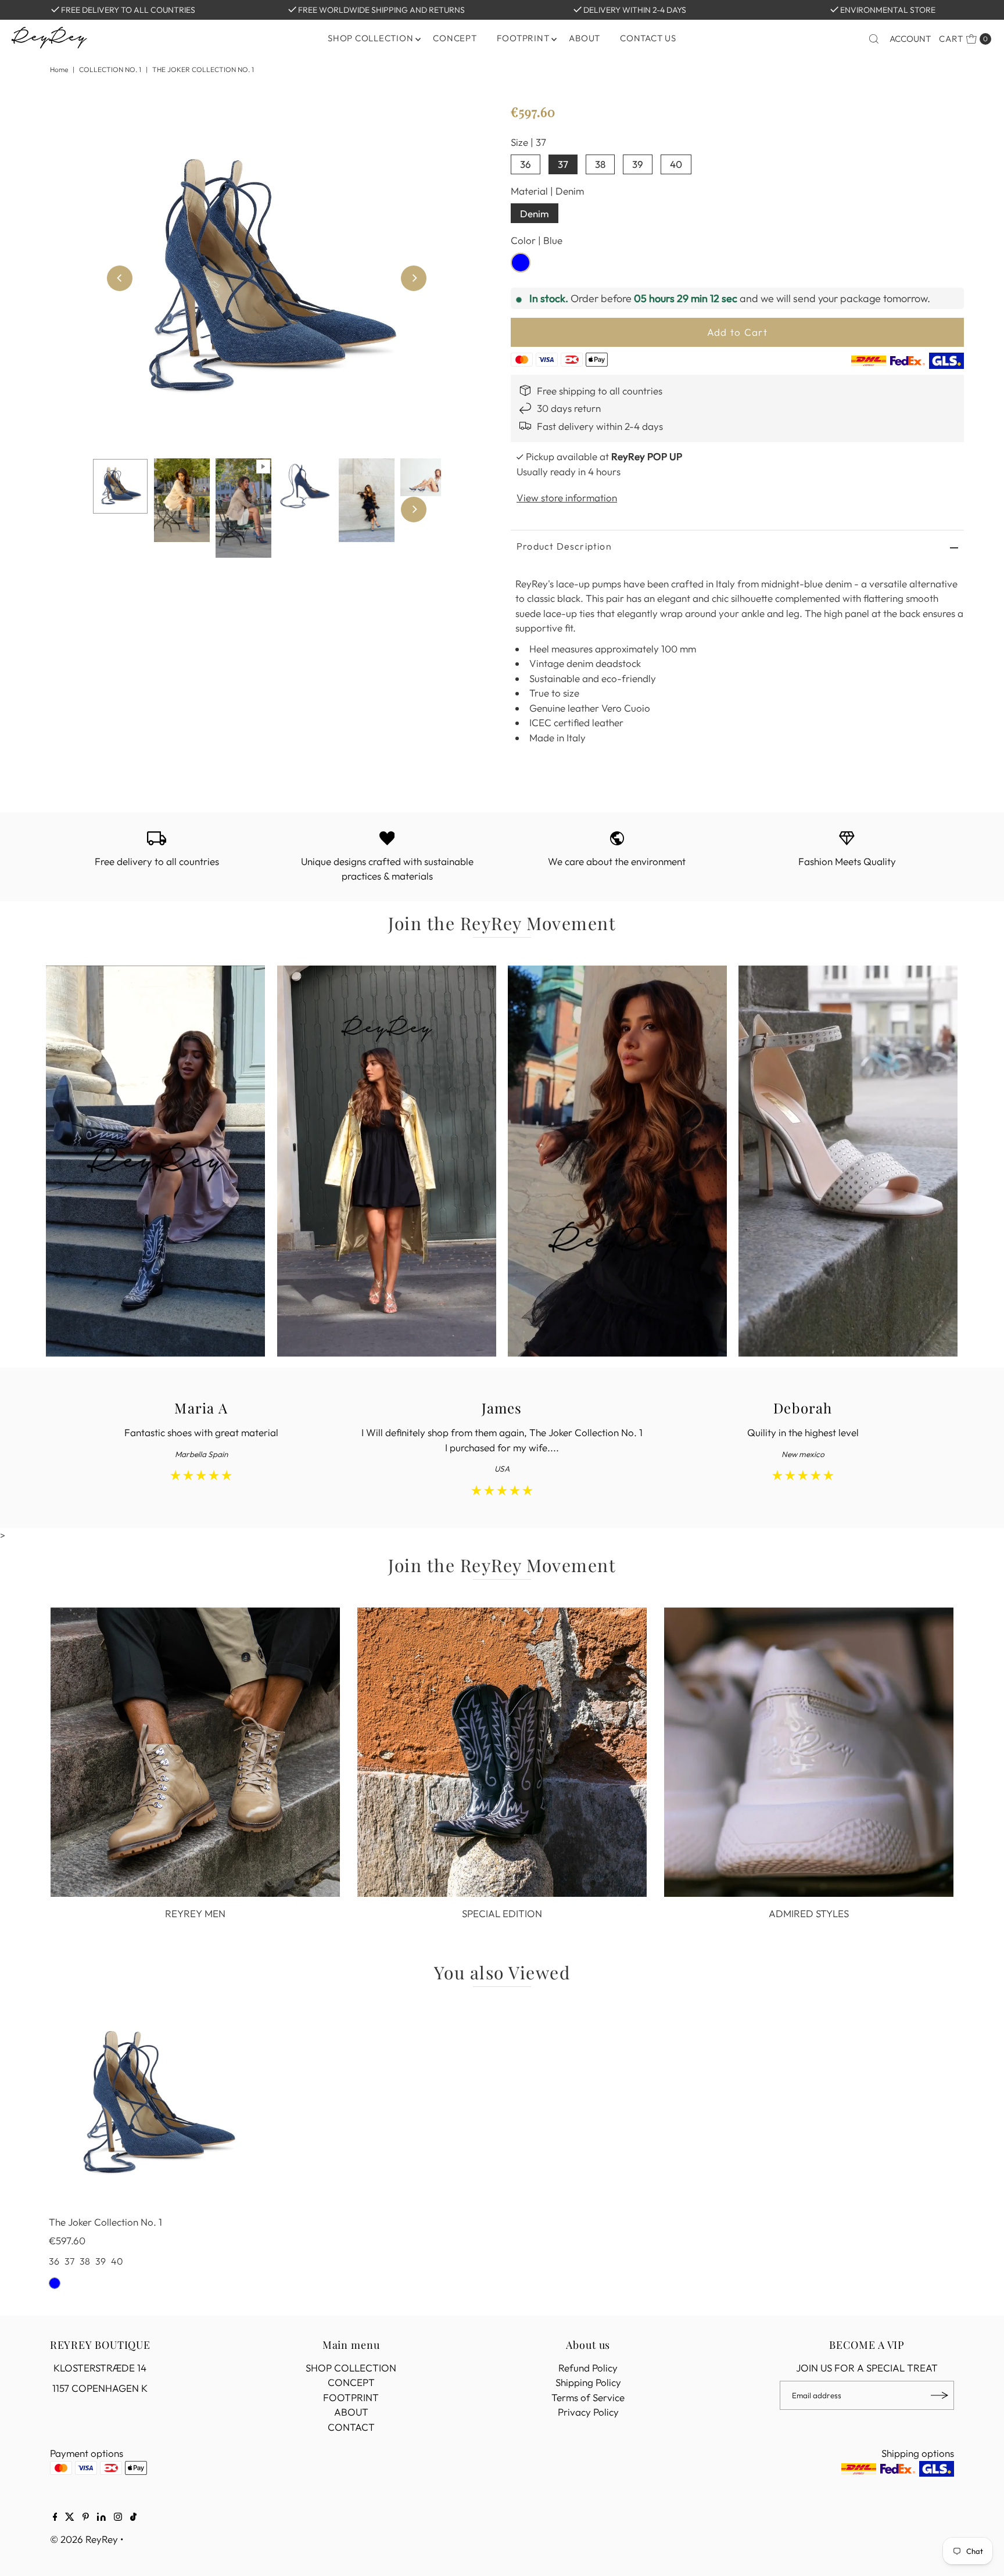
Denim (535, 214)
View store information (567, 498)
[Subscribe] (940, 2395)
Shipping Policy (588, 2382)
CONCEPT (455, 38)
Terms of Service (588, 2397)
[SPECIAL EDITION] (502, 1752)
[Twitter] (70, 2517)
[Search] (874, 39)
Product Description (564, 546)
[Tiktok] (133, 2517)
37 (563, 164)
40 (676, 164)
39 (638, 164)
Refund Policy (588, 2368)
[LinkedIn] (101, 2517)
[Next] (414, 278)
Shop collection (370, 38)
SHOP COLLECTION (351, 2368)
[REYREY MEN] (195, 1752)
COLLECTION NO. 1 (110, 69)
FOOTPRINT (523, 38)
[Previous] (120, 278)
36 (526, 164)
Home (59, 69)
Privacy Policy (588, 2412)
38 (600, 164)
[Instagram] (118, 2517)
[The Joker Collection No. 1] (155, 2104)
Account (910, 39)
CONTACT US (648, 38)
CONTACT (351, 2427)
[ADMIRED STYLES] (809, 1752)
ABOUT (585, 38)
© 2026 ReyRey (84, 2539)
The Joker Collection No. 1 (105, 2222)
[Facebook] (55, 2517)
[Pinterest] (86, 2517)
